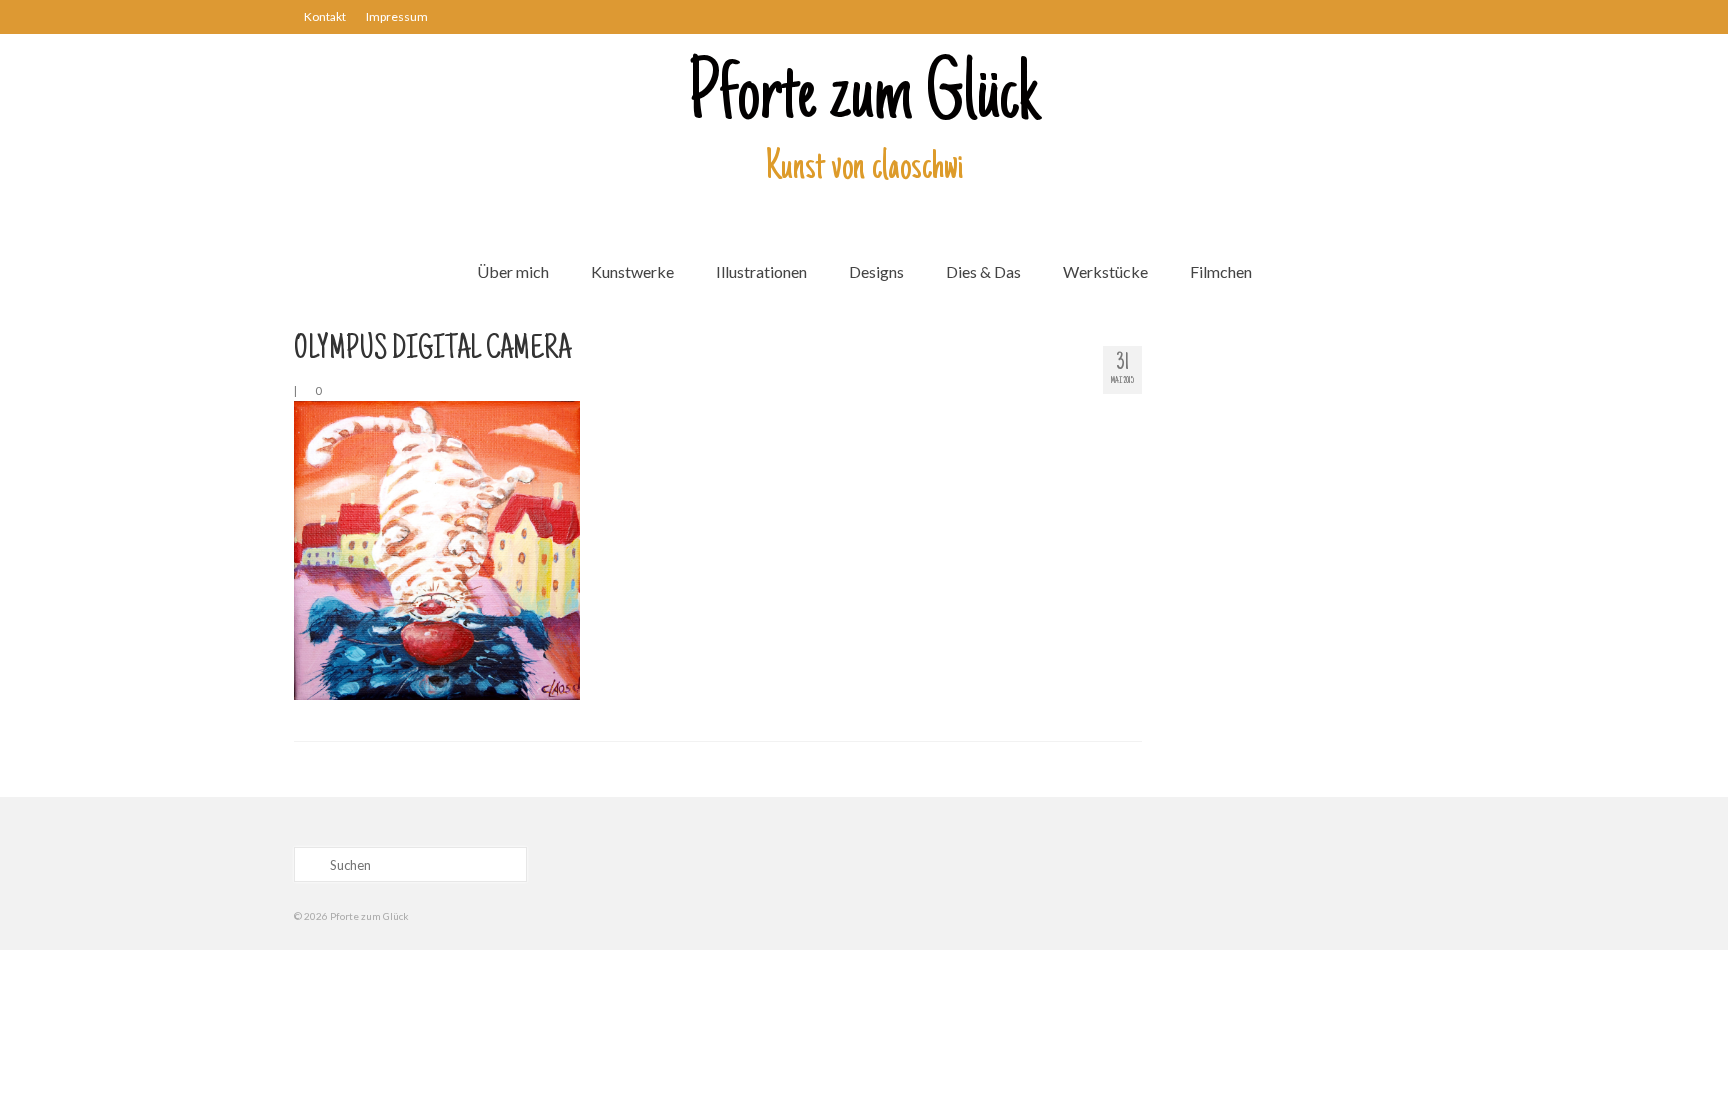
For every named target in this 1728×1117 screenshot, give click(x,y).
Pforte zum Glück (864, 99)
